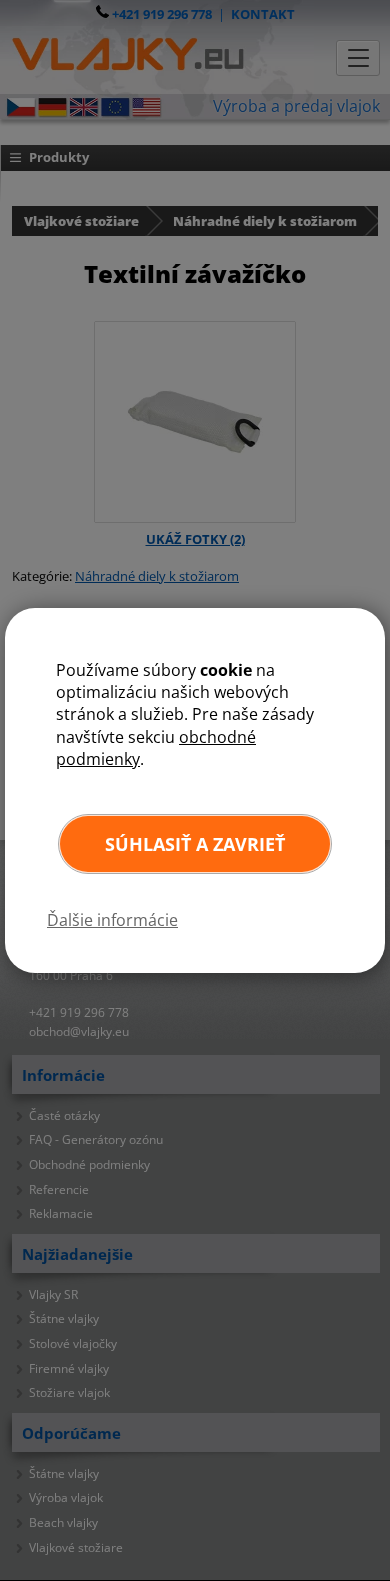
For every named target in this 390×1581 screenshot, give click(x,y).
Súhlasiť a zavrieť (195, 844)
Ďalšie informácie (112, 920)
